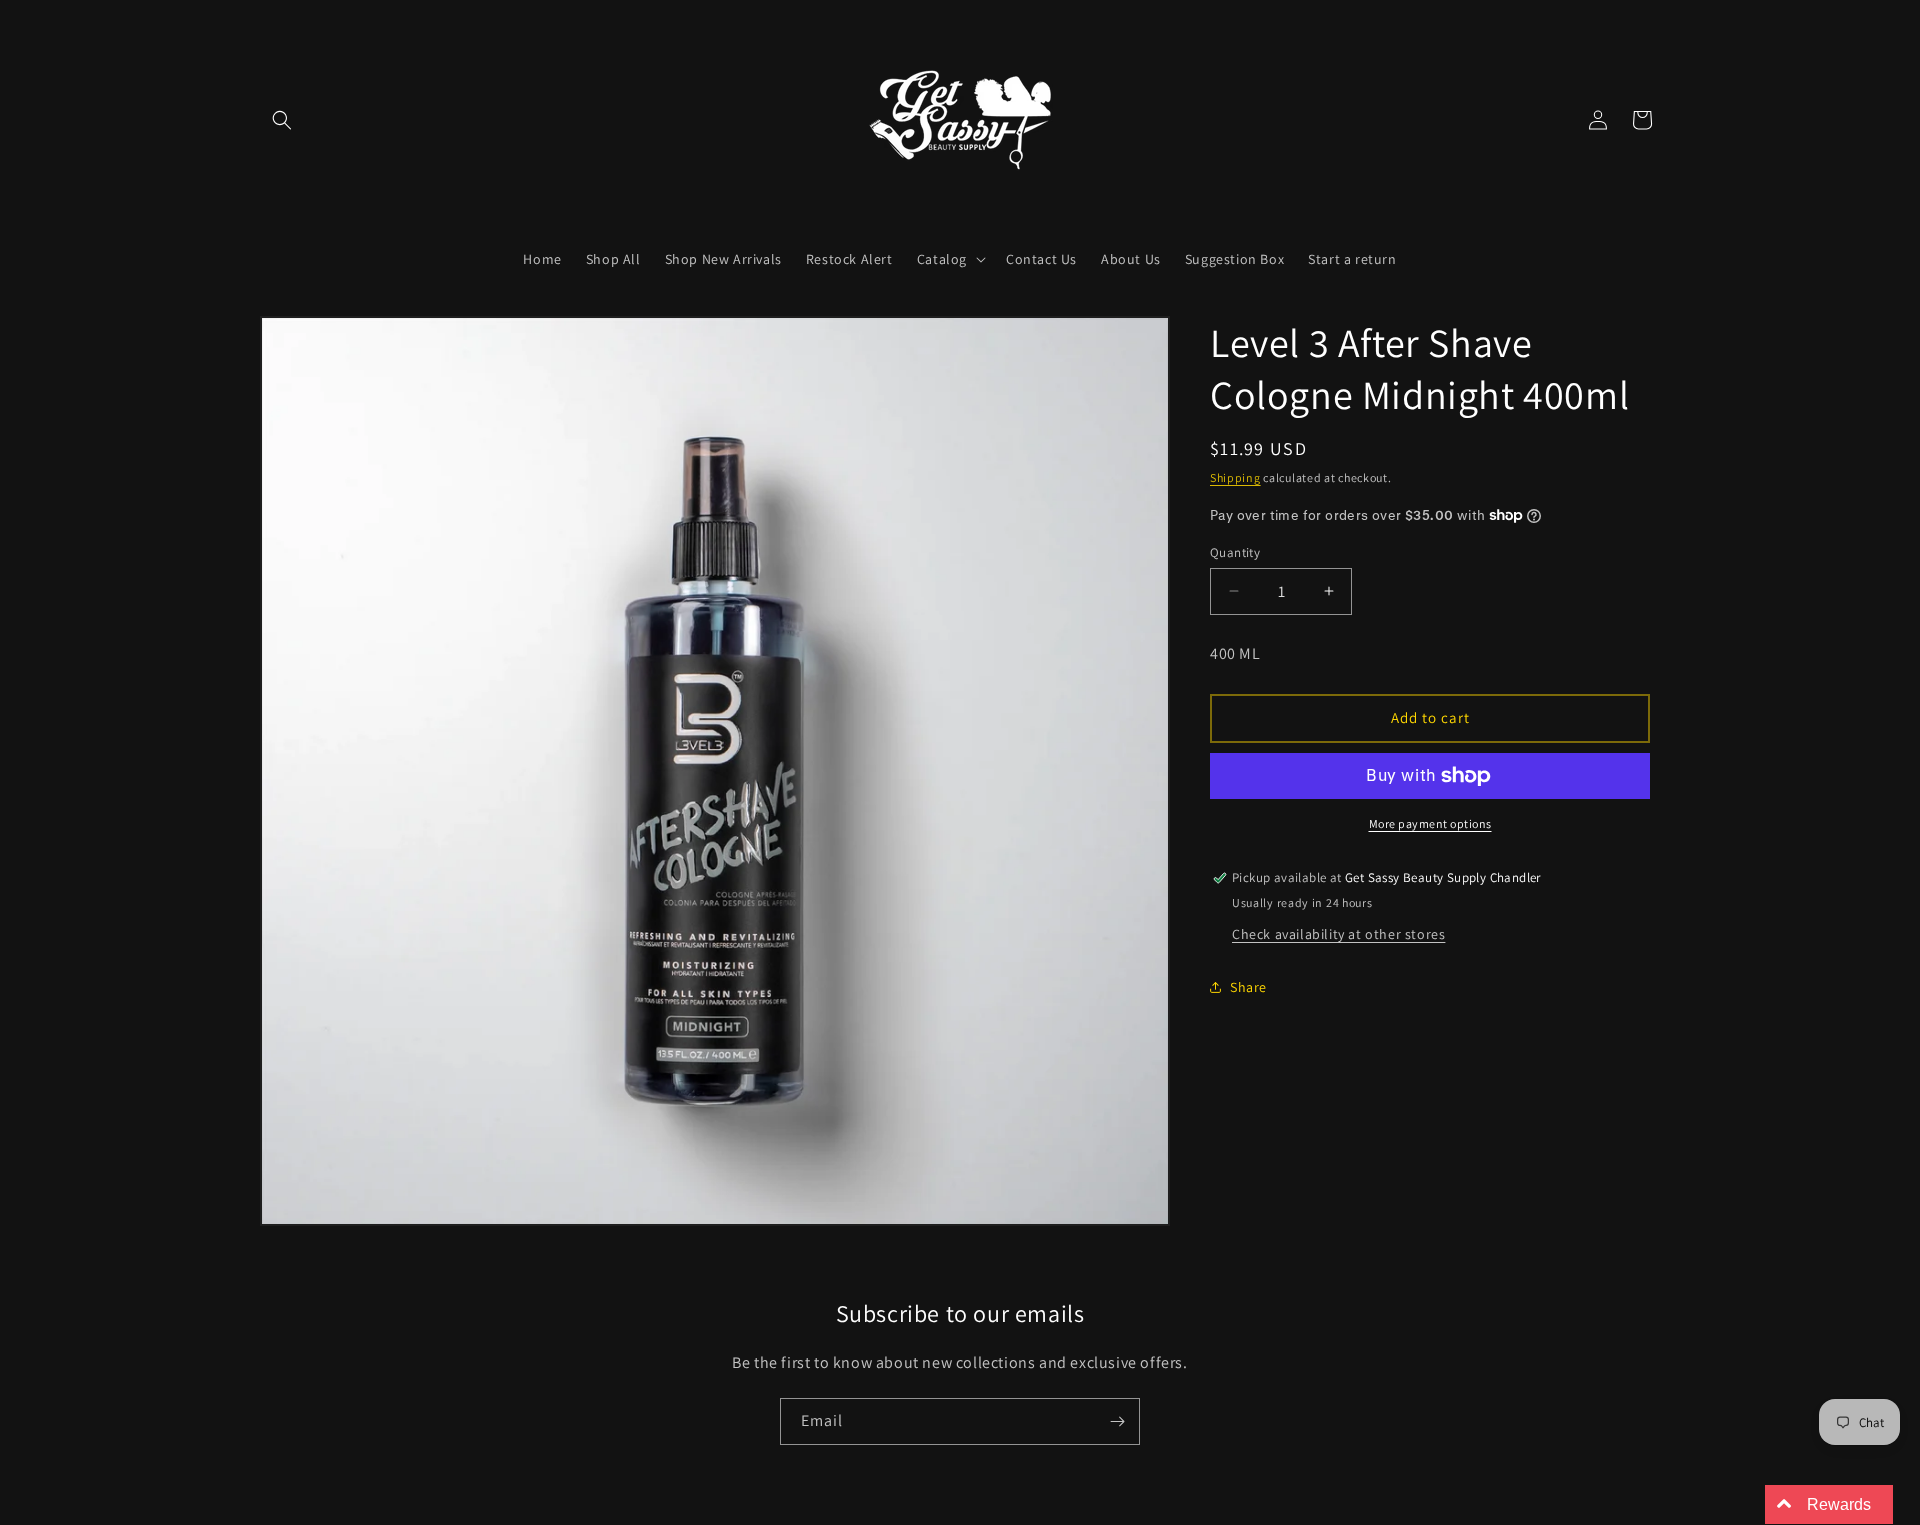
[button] (282, 120)
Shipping (1235, 477)
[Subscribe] (1117, 1421)
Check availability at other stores (1338, 933)
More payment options (1430, 823)
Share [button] (1248, 987)
